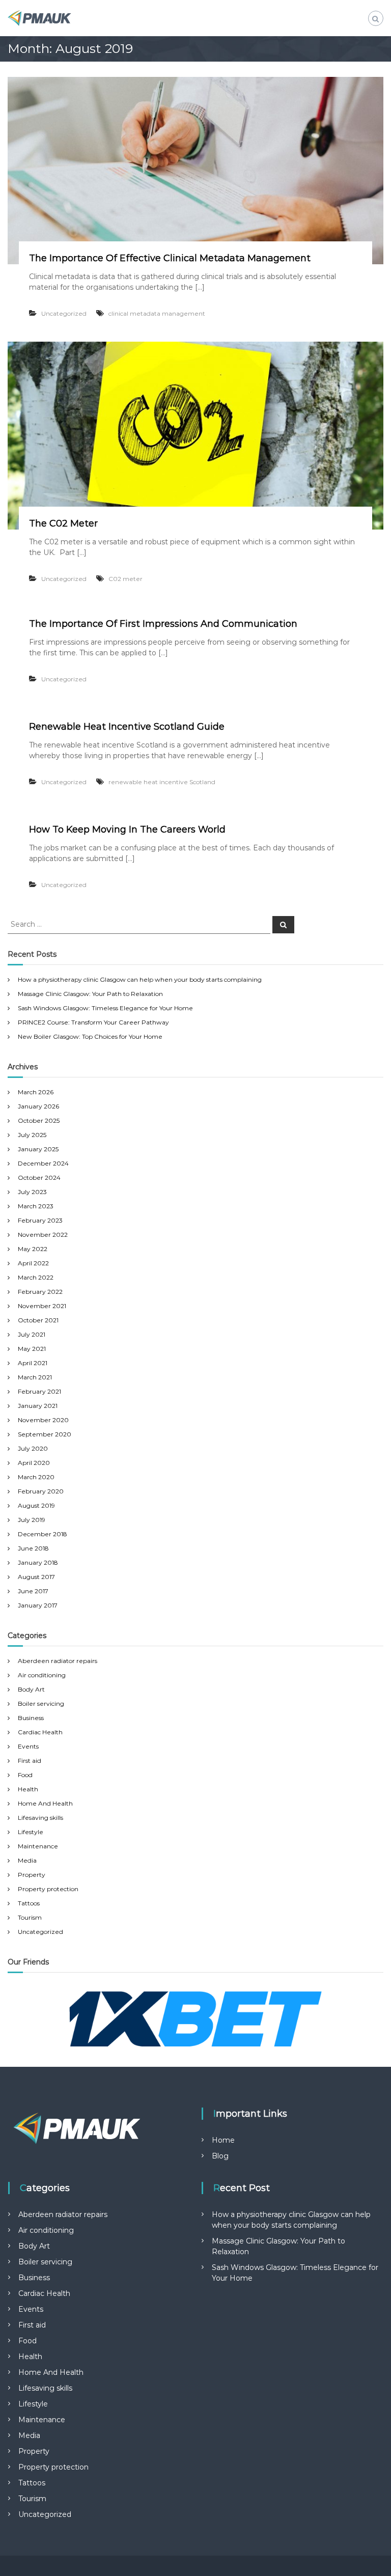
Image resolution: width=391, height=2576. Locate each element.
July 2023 (32, 1192)
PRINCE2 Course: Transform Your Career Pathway (93, 1022)
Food (25, 1775)
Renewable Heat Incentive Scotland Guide (127, 727)
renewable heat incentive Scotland (162, 782)
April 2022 (33, 1263)
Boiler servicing (41, 1704)
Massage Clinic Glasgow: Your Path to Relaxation (90, 994)
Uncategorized (64, 313)
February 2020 (41, 1491)
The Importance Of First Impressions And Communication (163, 624)
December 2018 (43, 1534)
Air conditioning (42, 1675)
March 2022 (36, 1277)
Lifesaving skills (40, 1818)
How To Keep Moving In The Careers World (127, 829)
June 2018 (33, 1548)
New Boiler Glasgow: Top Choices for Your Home (90, 1036)
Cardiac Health (40, 1732)
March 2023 (36, 1206)
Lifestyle (31, 1832)
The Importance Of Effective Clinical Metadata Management (170, 258)
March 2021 (35, 1377)
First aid (30, 1761)
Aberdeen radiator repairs (58, 1661)
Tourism (30, 1917)
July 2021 (32, 1334)
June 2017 (33, 1591)
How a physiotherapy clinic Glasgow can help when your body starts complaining (140, 979)
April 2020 (34, 1463)
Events (28, 1746)
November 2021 (42, 1306)
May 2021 (32, 1349)
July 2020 (33, 1448)
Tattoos (29, 1903)
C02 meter (125, 579)
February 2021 (39, 1391)
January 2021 (38, 1406)
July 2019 (32, 1520)
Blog (220, 2156)
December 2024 (43, 1163)
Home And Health (45, 1803)
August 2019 (36, 1505)
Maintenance (38, 1846)
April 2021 (33, 1363)
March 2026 (36, 1092)
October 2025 (39, 1120)
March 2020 (36, 1477)
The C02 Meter (63, 523)
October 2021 (38, 1320)
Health (28, 1789)
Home (223, 2140)
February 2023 (40, 1220)
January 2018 (38, 1562)
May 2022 (33, 1249)
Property (32, 1875)
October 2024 (39, 1178)
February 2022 (40, 1292)
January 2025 (38, 1149)
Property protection (48, 1889)
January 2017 (38, 1605)
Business (31, 1718)
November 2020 (43, 1420)
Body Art (31, 1689)
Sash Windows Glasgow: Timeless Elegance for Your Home (105, 1008)
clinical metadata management (157, 313)
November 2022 (43, 1235)
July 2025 (32, 1135)
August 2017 (36, 1577)
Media (27, 1860)
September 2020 (45, 1434)
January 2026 (38, 1106)
